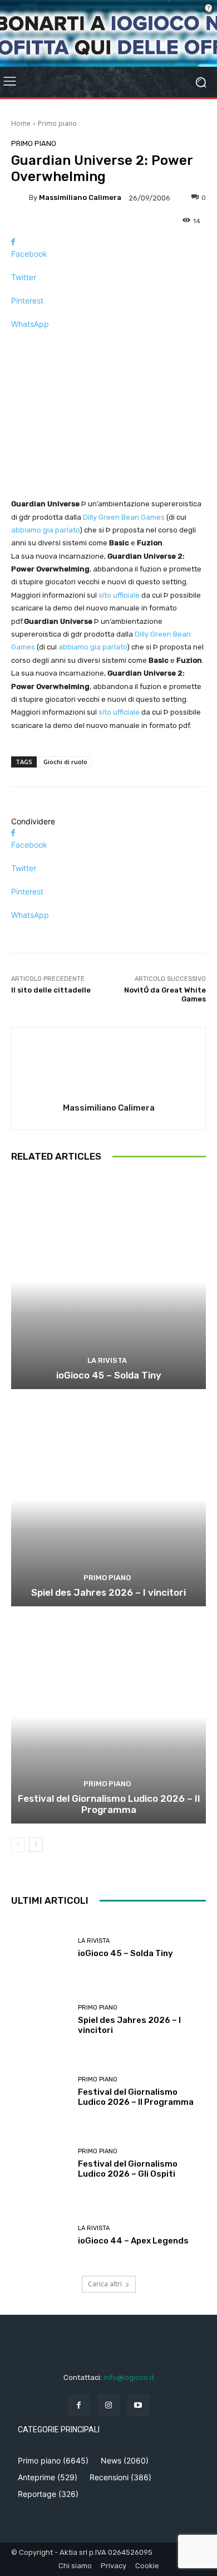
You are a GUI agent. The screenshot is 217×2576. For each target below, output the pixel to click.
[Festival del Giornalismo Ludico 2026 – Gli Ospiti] (40, 2164)
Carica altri (105, 2284)
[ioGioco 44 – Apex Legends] (40, 2235)
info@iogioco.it (129, 2377)
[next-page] (36, 1845)
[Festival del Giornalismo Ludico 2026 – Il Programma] (108, 1716)
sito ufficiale (119, 595)
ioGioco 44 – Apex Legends (133, 2241)
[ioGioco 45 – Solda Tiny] (108, 1282)
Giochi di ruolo (65, 762)
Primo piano (57, 123)
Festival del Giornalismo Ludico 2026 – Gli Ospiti (128, 2169)
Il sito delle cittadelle (51, 990)
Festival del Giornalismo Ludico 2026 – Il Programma (109, 1804)
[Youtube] (138, 2405)
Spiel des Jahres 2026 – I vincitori (108, 1592)
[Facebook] (79, 2405)
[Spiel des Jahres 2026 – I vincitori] (108, 1499)
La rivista (107, 1360)
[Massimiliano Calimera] (20, 198)
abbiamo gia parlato (45, 530)
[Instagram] (108, 2405)
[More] (108, 343)
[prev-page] (18, 1845)
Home (21, 123)
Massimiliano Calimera (80, 197)
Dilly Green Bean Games (124, 517)
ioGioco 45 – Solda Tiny (109, 1375)
